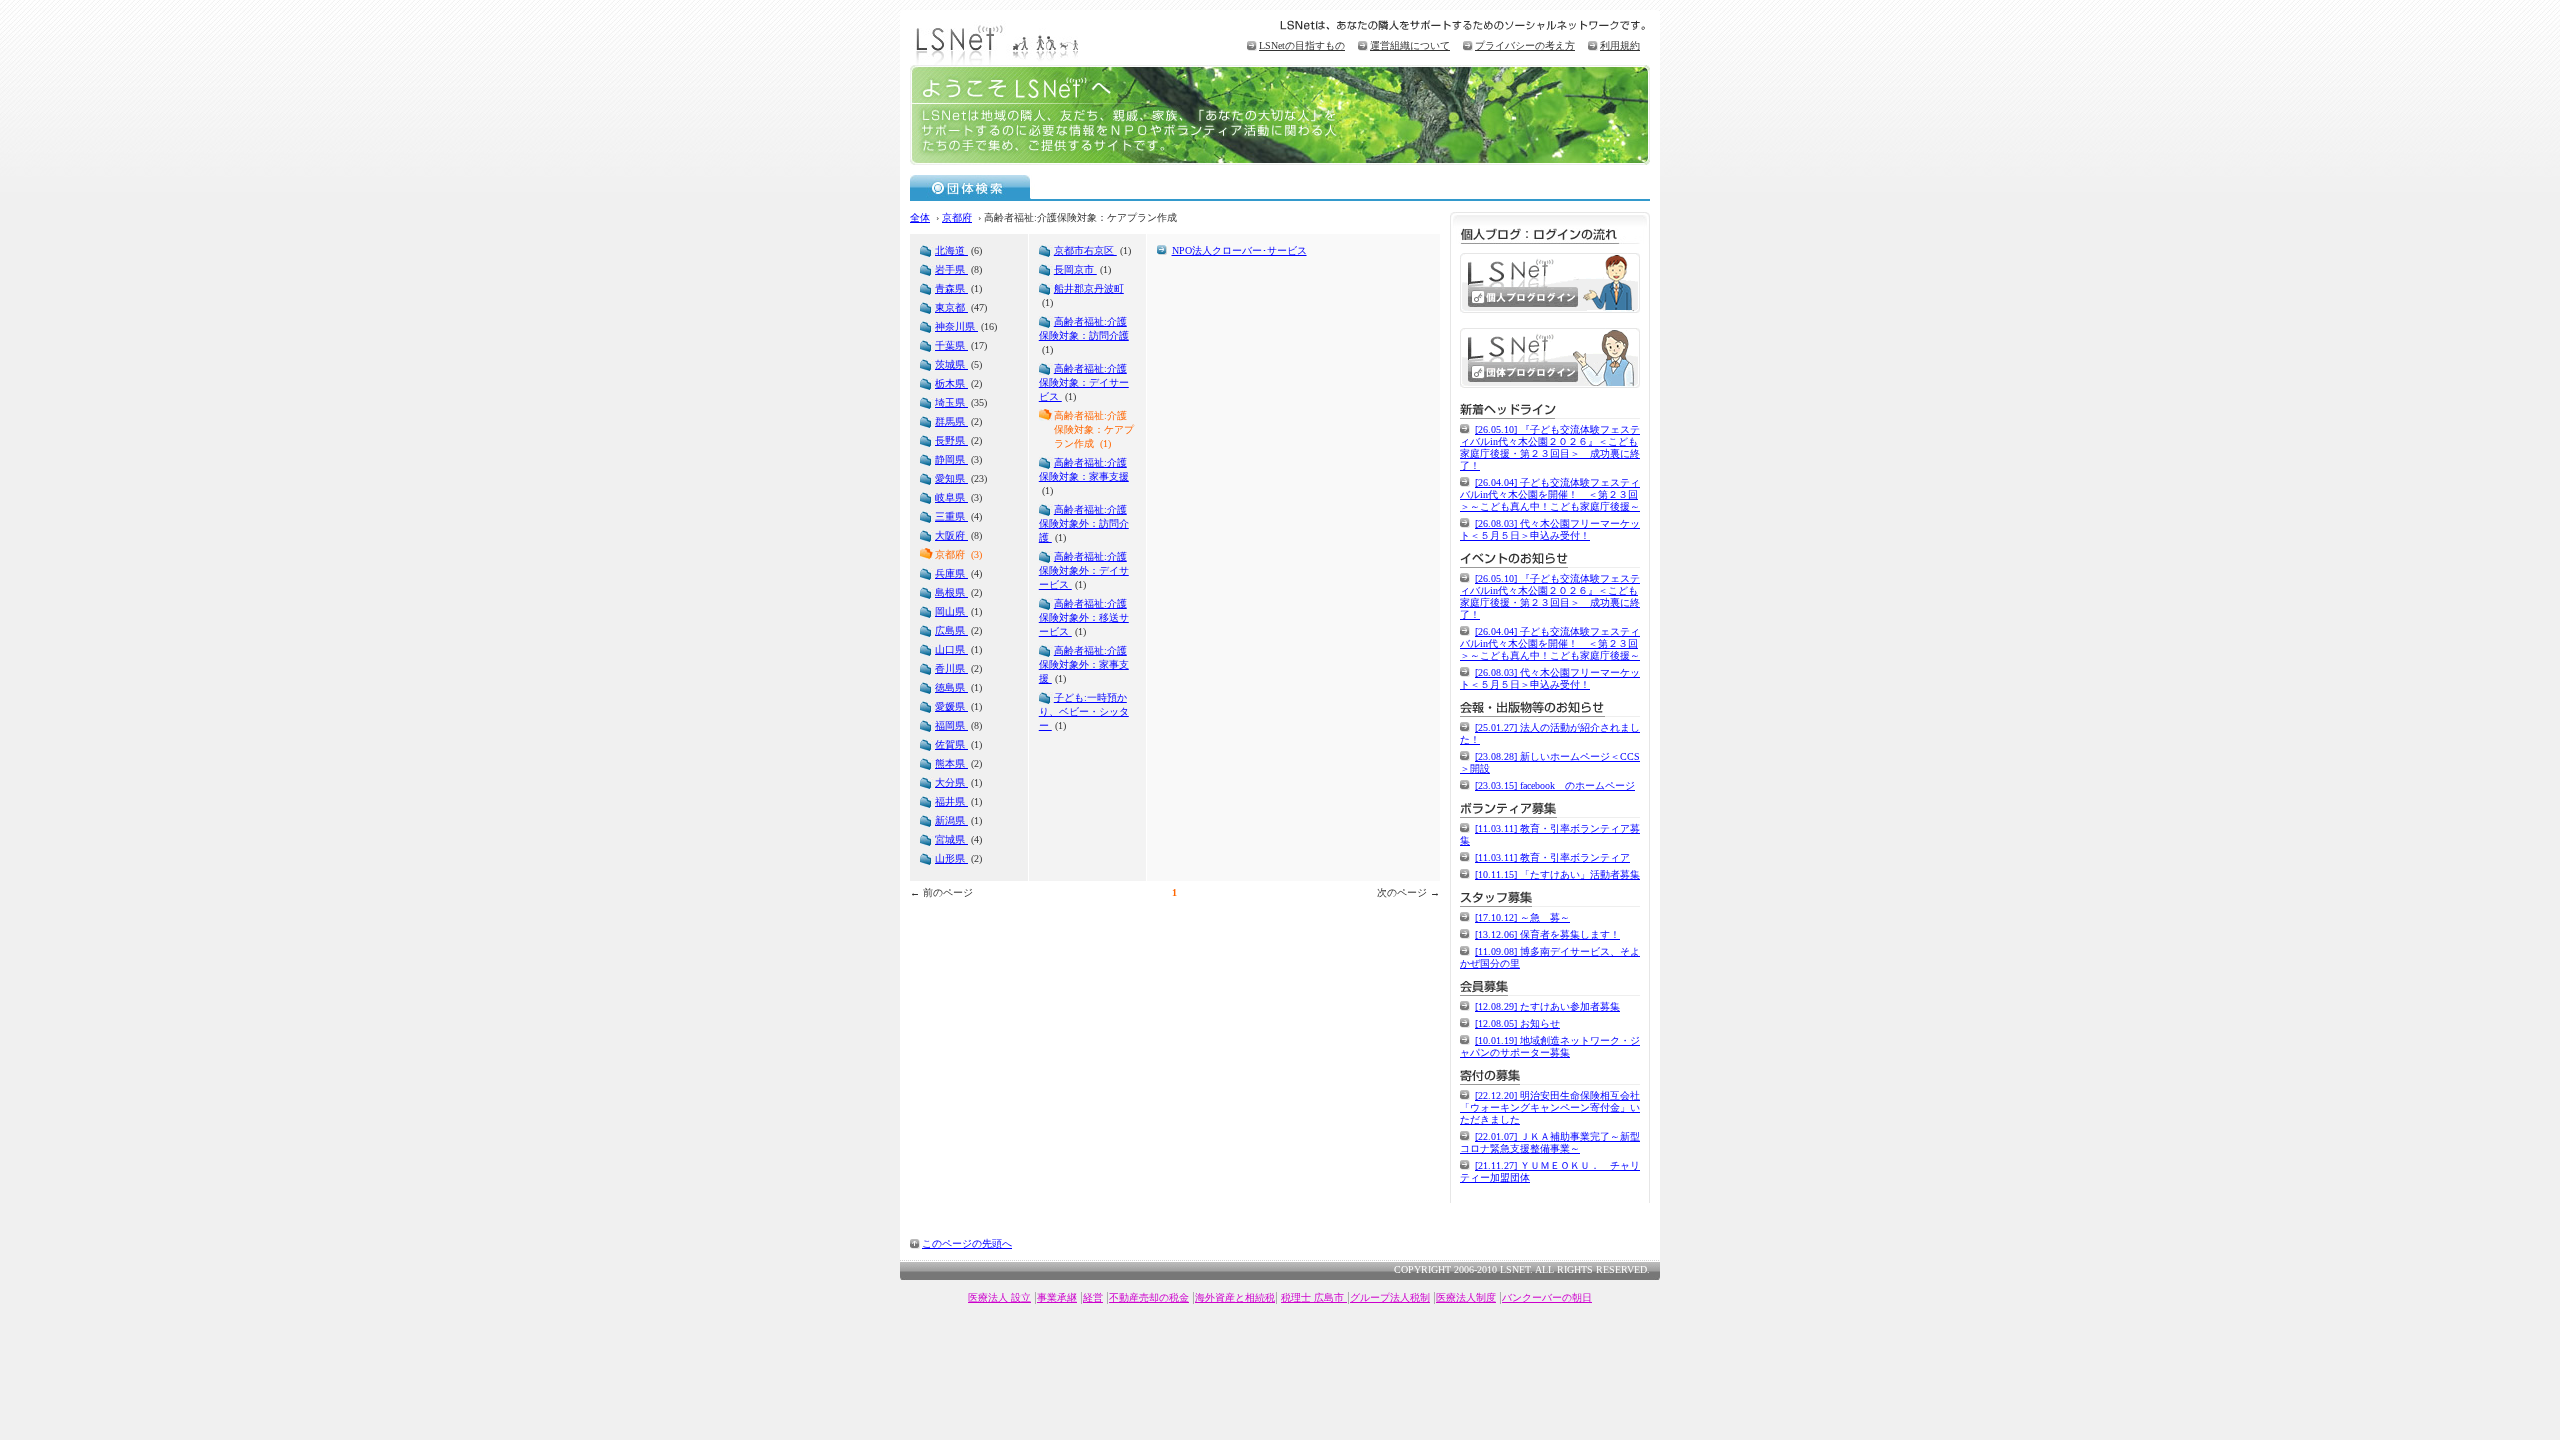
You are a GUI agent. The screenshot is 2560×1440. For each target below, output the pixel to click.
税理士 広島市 (1314, 1297)
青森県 (951, 288)
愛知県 (951, 478)
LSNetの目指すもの (1302, 45)
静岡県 (951, 459)
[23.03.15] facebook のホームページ (1555, 785)
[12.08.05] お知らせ (1517, 1023)
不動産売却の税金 (1149, 1297)
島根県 (951, 592)
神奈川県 (956, 326)
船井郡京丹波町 (1089, 288)
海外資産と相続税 (1235, 1297)
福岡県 (951, 725)
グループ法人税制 (1390, 1297)
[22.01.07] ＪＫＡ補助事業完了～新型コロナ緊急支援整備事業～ (1550, 1142)
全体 (920, 217)
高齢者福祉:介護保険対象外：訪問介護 (1084, 523)
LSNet (1000, 42)
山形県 (951, 858)
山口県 (951, 649)
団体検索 (970, 187)
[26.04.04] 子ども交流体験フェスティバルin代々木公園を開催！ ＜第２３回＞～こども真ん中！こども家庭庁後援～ (1550, 494)
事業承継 (1057, 1297)
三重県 (951, 516)
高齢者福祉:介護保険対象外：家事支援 (1084, 664)
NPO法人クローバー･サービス (1239, 250)
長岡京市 (1075, 269)
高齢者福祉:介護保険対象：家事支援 (1084, 469)
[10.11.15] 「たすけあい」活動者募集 (1557, 874)
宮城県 (951, 839)
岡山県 (951, 611)
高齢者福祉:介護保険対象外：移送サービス (1084, 617)
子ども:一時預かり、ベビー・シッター (1084, 711)
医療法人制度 (1466, 1297)
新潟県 (951, 820)
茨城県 (951, 364)
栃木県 (951, 383)
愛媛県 (951, 706)
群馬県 (951, 421)
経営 (1093, 1297)
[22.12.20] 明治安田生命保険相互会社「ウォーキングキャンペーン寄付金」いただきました (1550, 1107)
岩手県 (951, 269)
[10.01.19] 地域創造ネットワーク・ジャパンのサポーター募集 (1550, 1046)
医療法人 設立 (999, 1297)
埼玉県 (951, 402)
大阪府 (951, 535)
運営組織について (1410, 45)
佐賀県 (951, 744)
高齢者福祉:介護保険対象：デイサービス (1084, 382)
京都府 (957, 217)
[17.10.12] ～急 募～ (1522, 917)
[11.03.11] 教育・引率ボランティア (1552, 857)
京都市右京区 (1085, 250)
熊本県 (951, 763)
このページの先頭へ (967, 1243)
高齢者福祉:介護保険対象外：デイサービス (1084, 570)
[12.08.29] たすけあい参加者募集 (1547, 1006)
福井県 (951, 801)
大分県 (951, 782)
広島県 (951, 630)
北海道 (951, 250)
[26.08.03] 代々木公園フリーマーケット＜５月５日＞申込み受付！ (1550, 529)
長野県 (951, 440)
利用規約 (1620, 45)
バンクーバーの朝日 (1547, 1297)
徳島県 (951, 687)
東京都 (951, 307)
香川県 (951, 668)
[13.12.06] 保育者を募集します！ (1547, 934)
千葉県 (951, 345)
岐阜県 (951, 497)
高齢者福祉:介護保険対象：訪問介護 (1084, 328)
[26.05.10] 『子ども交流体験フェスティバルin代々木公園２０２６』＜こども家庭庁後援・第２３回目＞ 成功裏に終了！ (1550, 447)
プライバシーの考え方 (1525, 45)
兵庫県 (951, 573)
